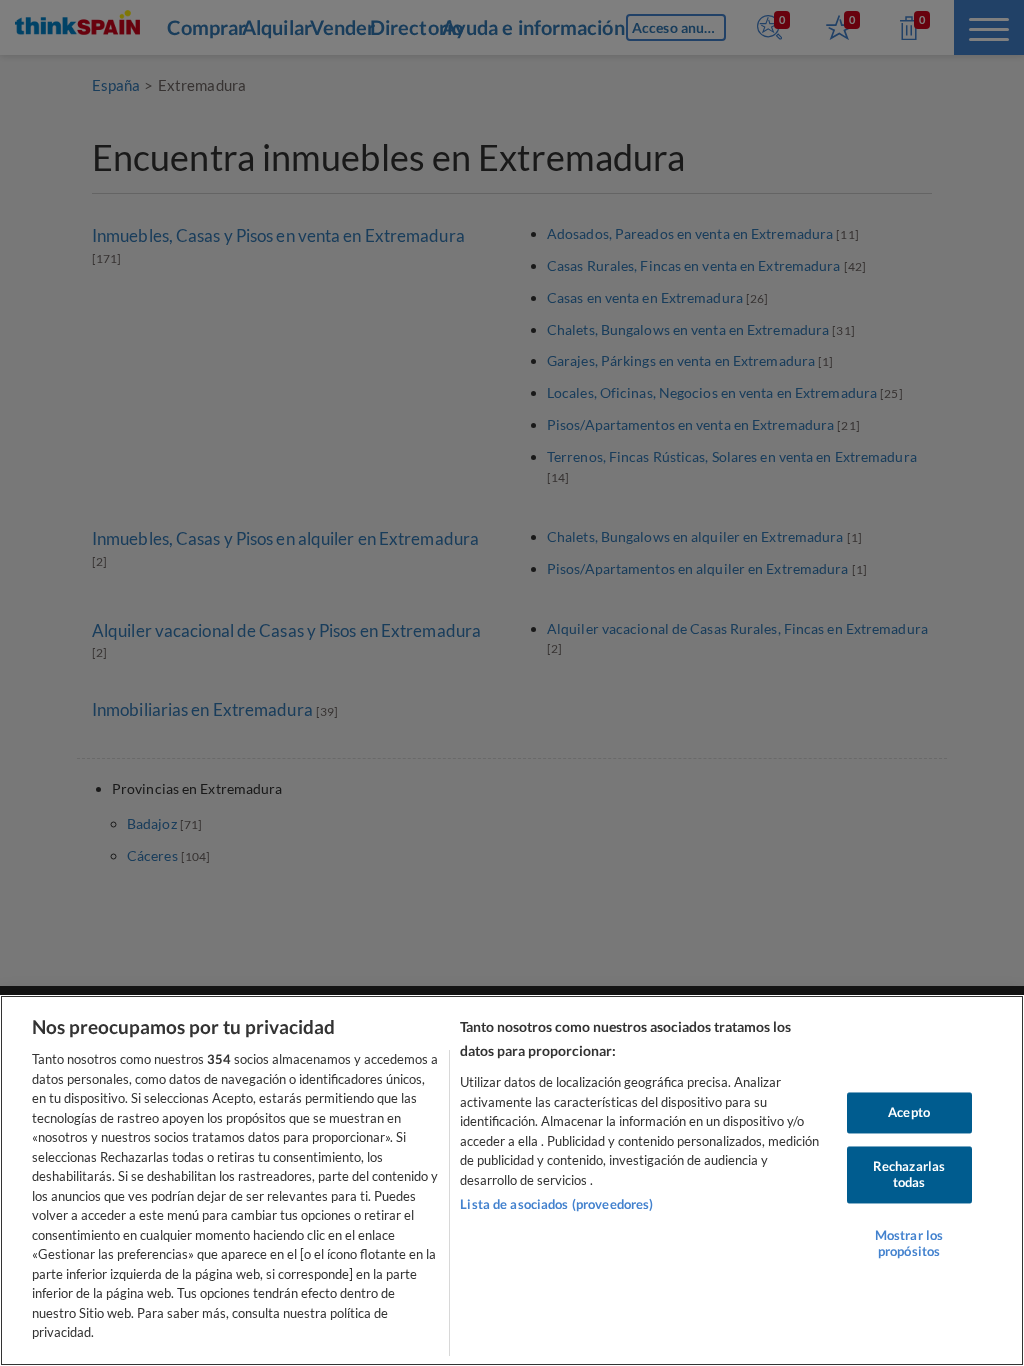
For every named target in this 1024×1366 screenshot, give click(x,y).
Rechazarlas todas (909, 1175)
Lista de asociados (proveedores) (556, 1204)
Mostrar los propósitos (909, 1244)
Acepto (909, 1112)
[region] (512, 1180)
